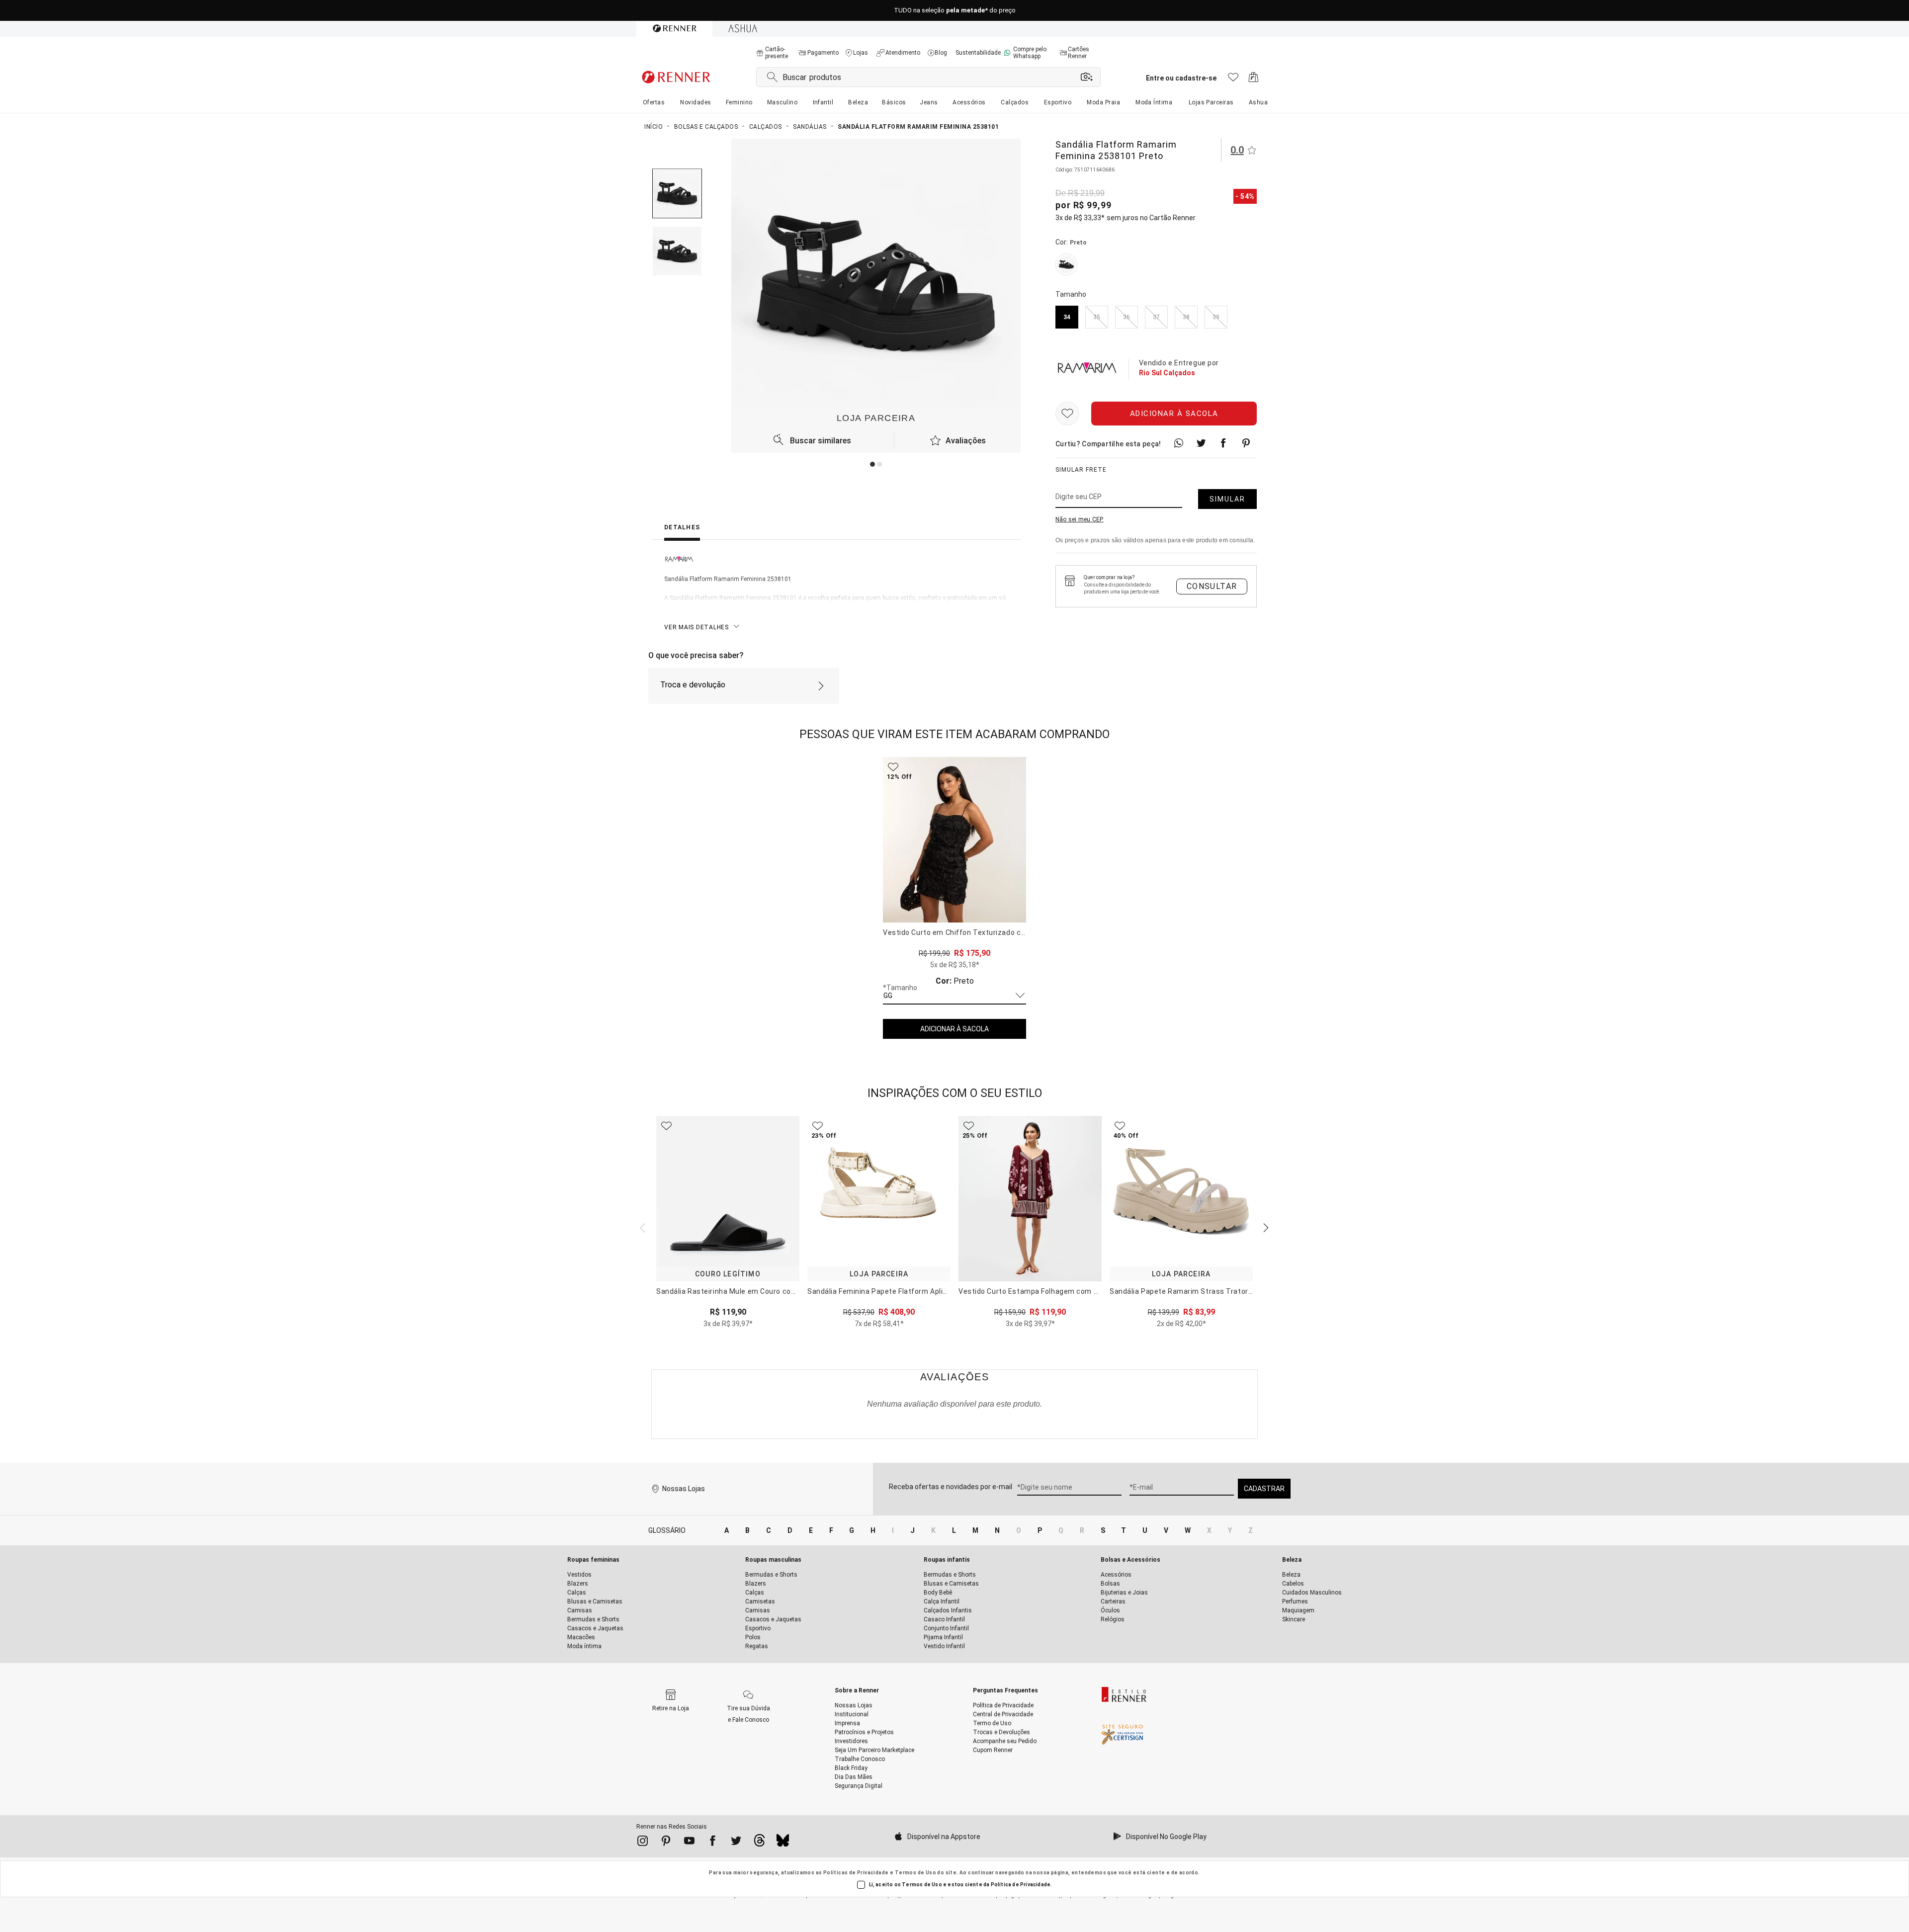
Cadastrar (1264, 1489)
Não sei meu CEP (1080, 519)
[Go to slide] (872, 464)
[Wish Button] (1067, 414)
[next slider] (641, 1227)
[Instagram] (643, 1843)
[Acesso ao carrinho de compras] (1254, 80)
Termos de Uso (915, 1873)
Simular (1227, 499)
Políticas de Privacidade (856, 1873)
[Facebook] (713, 1843)
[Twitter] (736, 1843)
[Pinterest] (666, 1843)
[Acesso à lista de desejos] (1233, 80)
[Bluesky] (783, 1843)
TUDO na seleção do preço (955, 11)
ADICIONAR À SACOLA (954, 1029)
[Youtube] (689, 1843)
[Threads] (759, 1843)
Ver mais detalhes (696, 627)
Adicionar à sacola (1174, 414)
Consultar (1212, 586)
